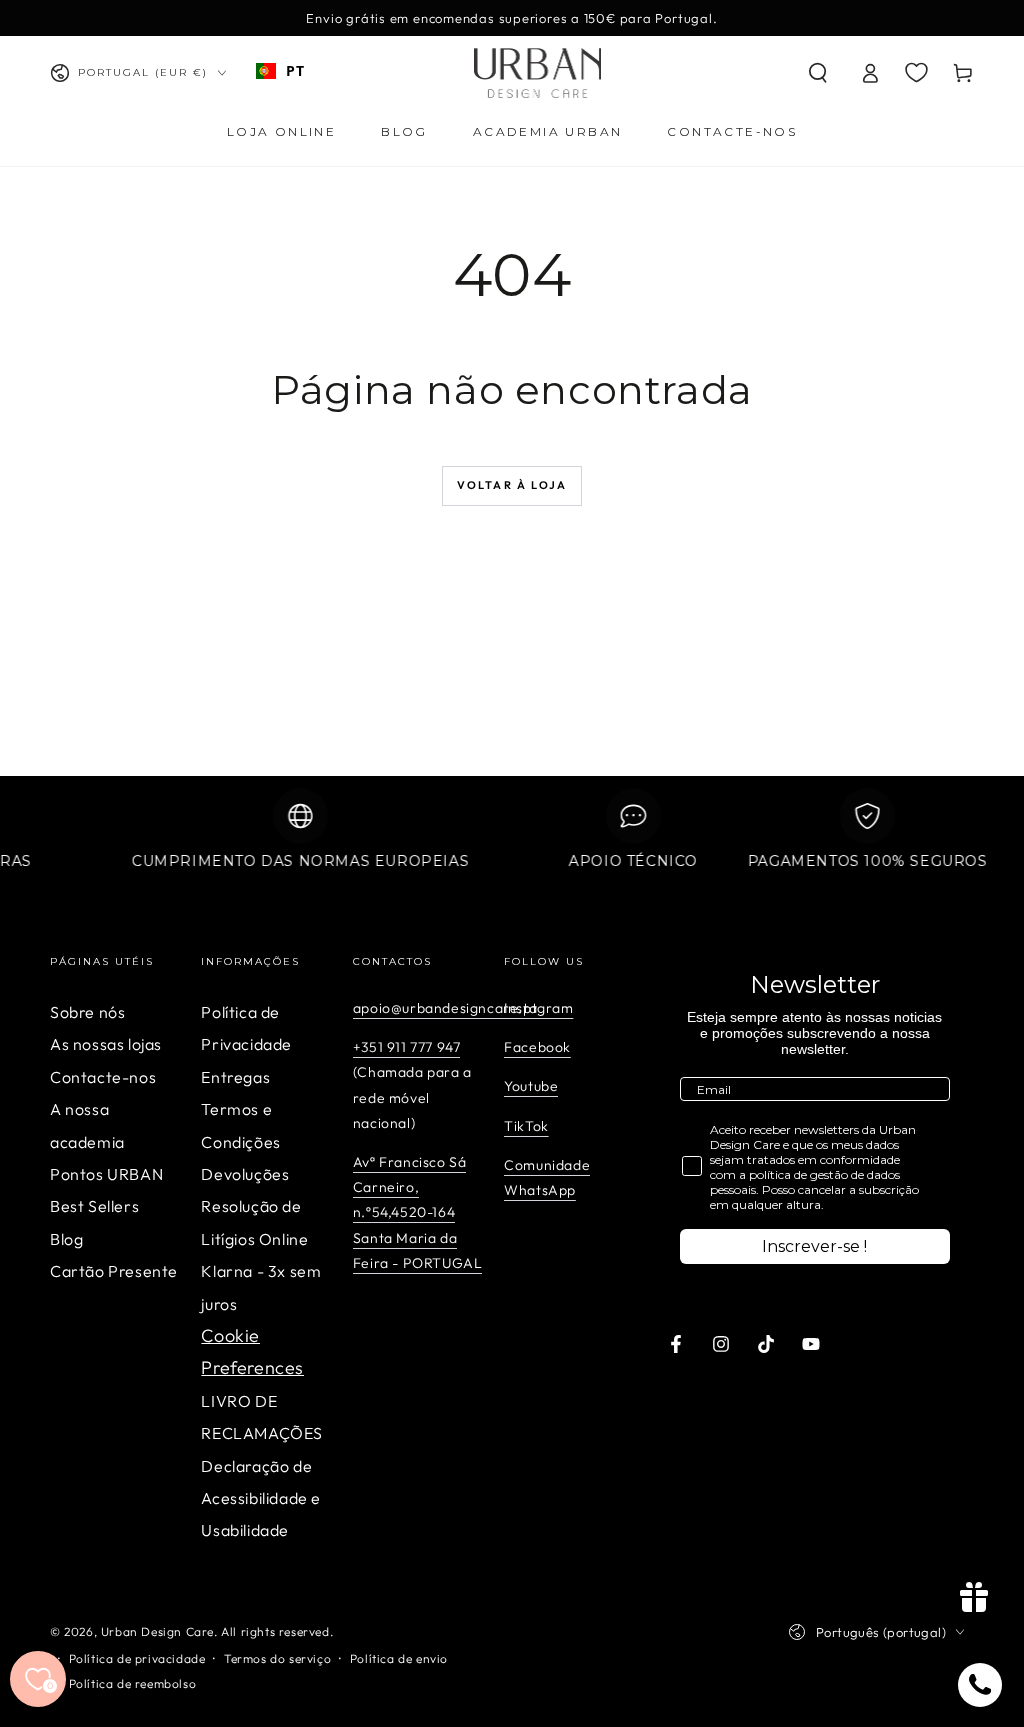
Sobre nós (87, 1012)
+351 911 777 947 (407, 1047)
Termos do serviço (277, 1658)
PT (295, 70)
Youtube (531, 1086)
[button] (818, 73)
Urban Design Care (157, 1631)
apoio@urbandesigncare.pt (445, 1008)
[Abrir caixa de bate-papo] (980, 1685)
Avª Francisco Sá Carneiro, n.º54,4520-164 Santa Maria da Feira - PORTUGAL (418, 1212)
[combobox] (280, 71)
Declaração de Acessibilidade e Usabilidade (261, 1498)
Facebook (537, 1047)
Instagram (538, 1008)
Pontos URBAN (106, 1174)
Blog (66, 1239)
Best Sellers (94, 1206)
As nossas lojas (106, 1044)
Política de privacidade (137, 1658)
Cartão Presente (114, 1271)
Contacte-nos (103, 1077)
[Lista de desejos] (916, 72)
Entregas (235, 1077)
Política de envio (399, 1658)
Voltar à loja (512, 485)
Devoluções (245, 1174)
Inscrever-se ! (814, 1246)
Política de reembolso (133, 1683)
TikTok (526, 1126)
